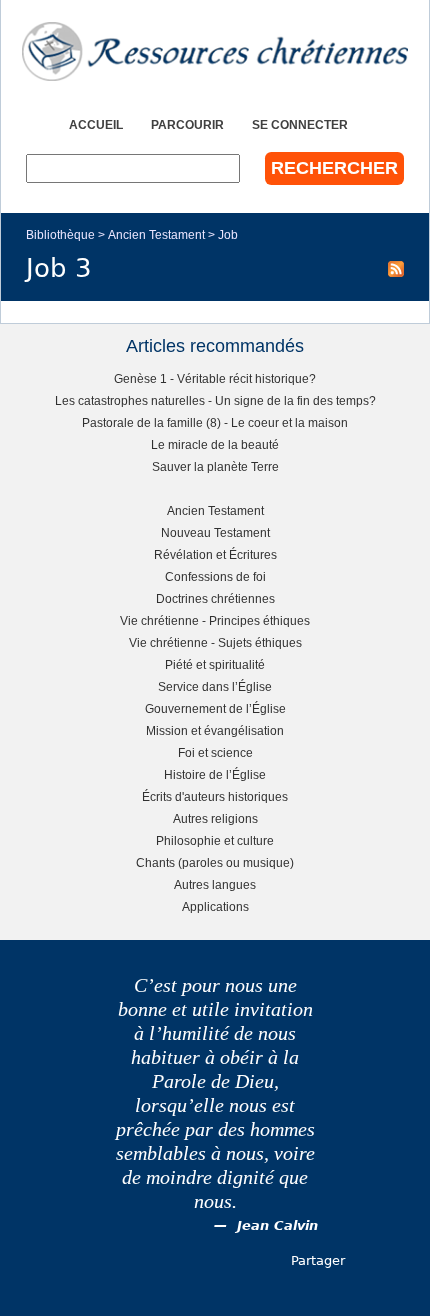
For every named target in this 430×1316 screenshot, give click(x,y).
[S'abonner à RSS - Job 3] (396, 268)
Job (228, 234)
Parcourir (187, 124)
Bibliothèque (60, 234)
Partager (318, 1260)
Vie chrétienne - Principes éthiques (215, 620)
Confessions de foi (215, 576)
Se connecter (300, 124)
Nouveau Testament (215, 532)
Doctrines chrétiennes (215, 598)
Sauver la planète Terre (215, 466)
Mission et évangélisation (215, 730)
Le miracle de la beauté (215, 444)
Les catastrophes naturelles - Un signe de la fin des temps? (215, 400)
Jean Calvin (277, 1225)
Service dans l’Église (215, 686)
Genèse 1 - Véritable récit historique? (215, 378)
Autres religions (215, 818)
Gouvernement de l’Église (215, 708)
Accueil (96, 124)
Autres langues (215, 884)
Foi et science (215, 752)
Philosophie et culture (215, 840)
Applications (215, 906)
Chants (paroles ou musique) (215, 862)
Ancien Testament (156, 234)
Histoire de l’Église (215, 774)
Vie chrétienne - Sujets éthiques (215, 642)
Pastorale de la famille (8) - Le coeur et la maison (215, 422)
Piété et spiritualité (215, 664)
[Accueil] (215, 51)
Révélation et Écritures (215, 554)
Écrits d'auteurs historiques (215, 796)
